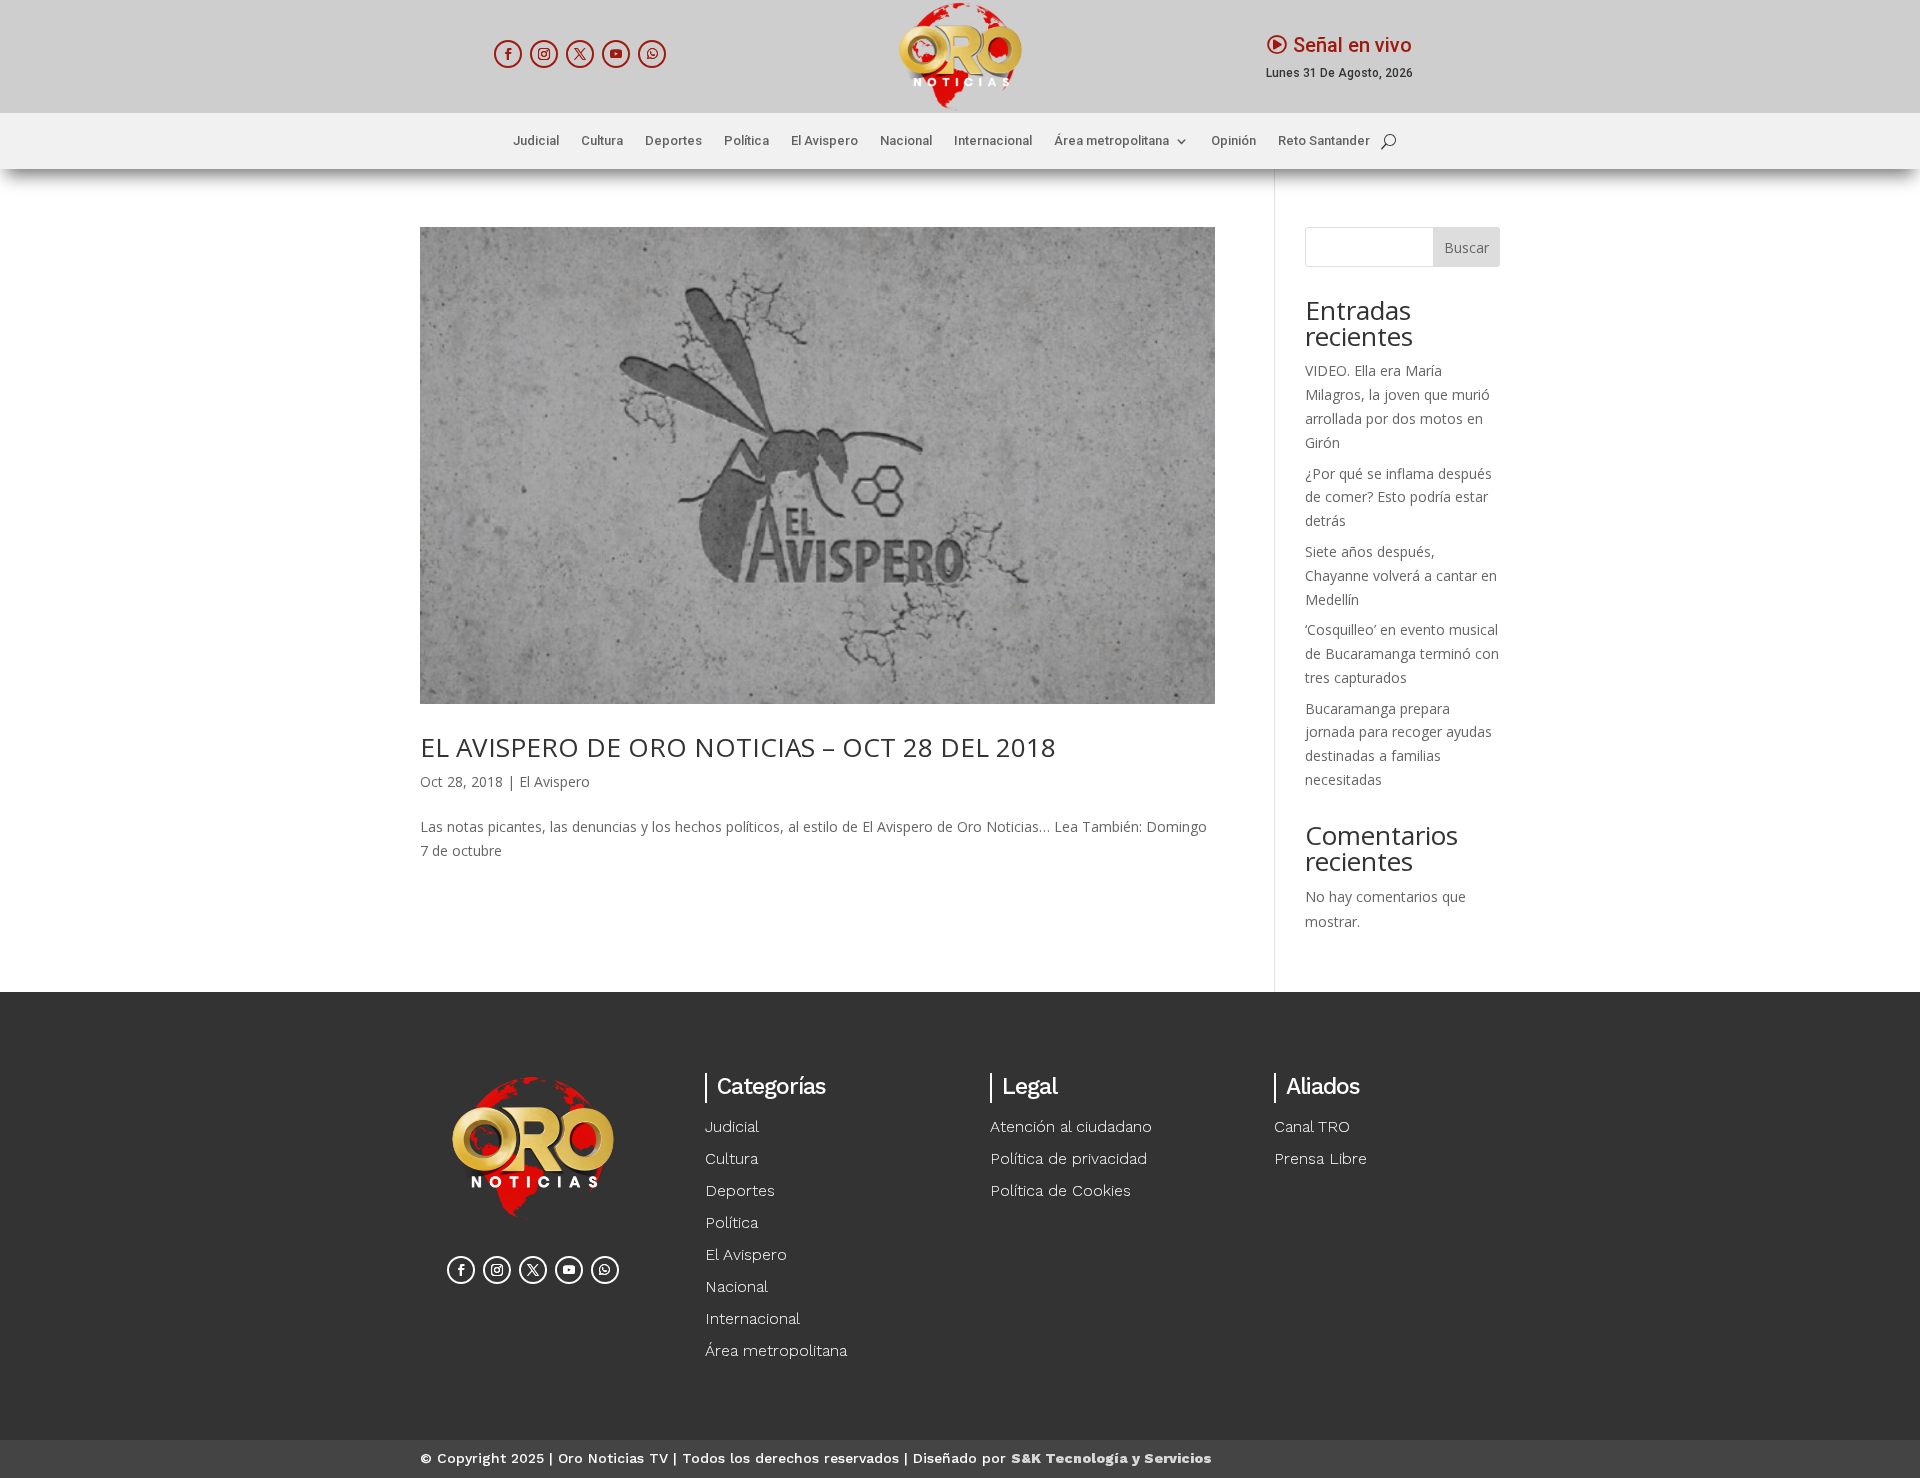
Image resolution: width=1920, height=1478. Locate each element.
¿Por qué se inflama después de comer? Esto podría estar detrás (1398, 497)
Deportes (673, 141)
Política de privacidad (1068, 1158)
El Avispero (824, 141)
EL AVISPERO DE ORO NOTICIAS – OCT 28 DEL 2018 (738, 747)
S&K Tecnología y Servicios (1111, 1458)
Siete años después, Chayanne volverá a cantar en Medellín (1401, 575)
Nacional (906, 141)
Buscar (1466, 247)
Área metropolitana (1111, 141)
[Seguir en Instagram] (544, 54)
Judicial (536, 141)
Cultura (602, 141)
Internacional (993, 141)
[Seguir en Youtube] (616, 54)
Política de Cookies (1060, 1190)
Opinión (1233, 141)
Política (746, 141)
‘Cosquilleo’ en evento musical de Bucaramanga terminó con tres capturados (1402, 653)
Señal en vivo (1352, 45)
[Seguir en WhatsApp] (652, 54)
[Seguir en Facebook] (508, 54)
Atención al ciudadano (1071, 1126)
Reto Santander (1324, 141)
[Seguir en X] (580, 54)
